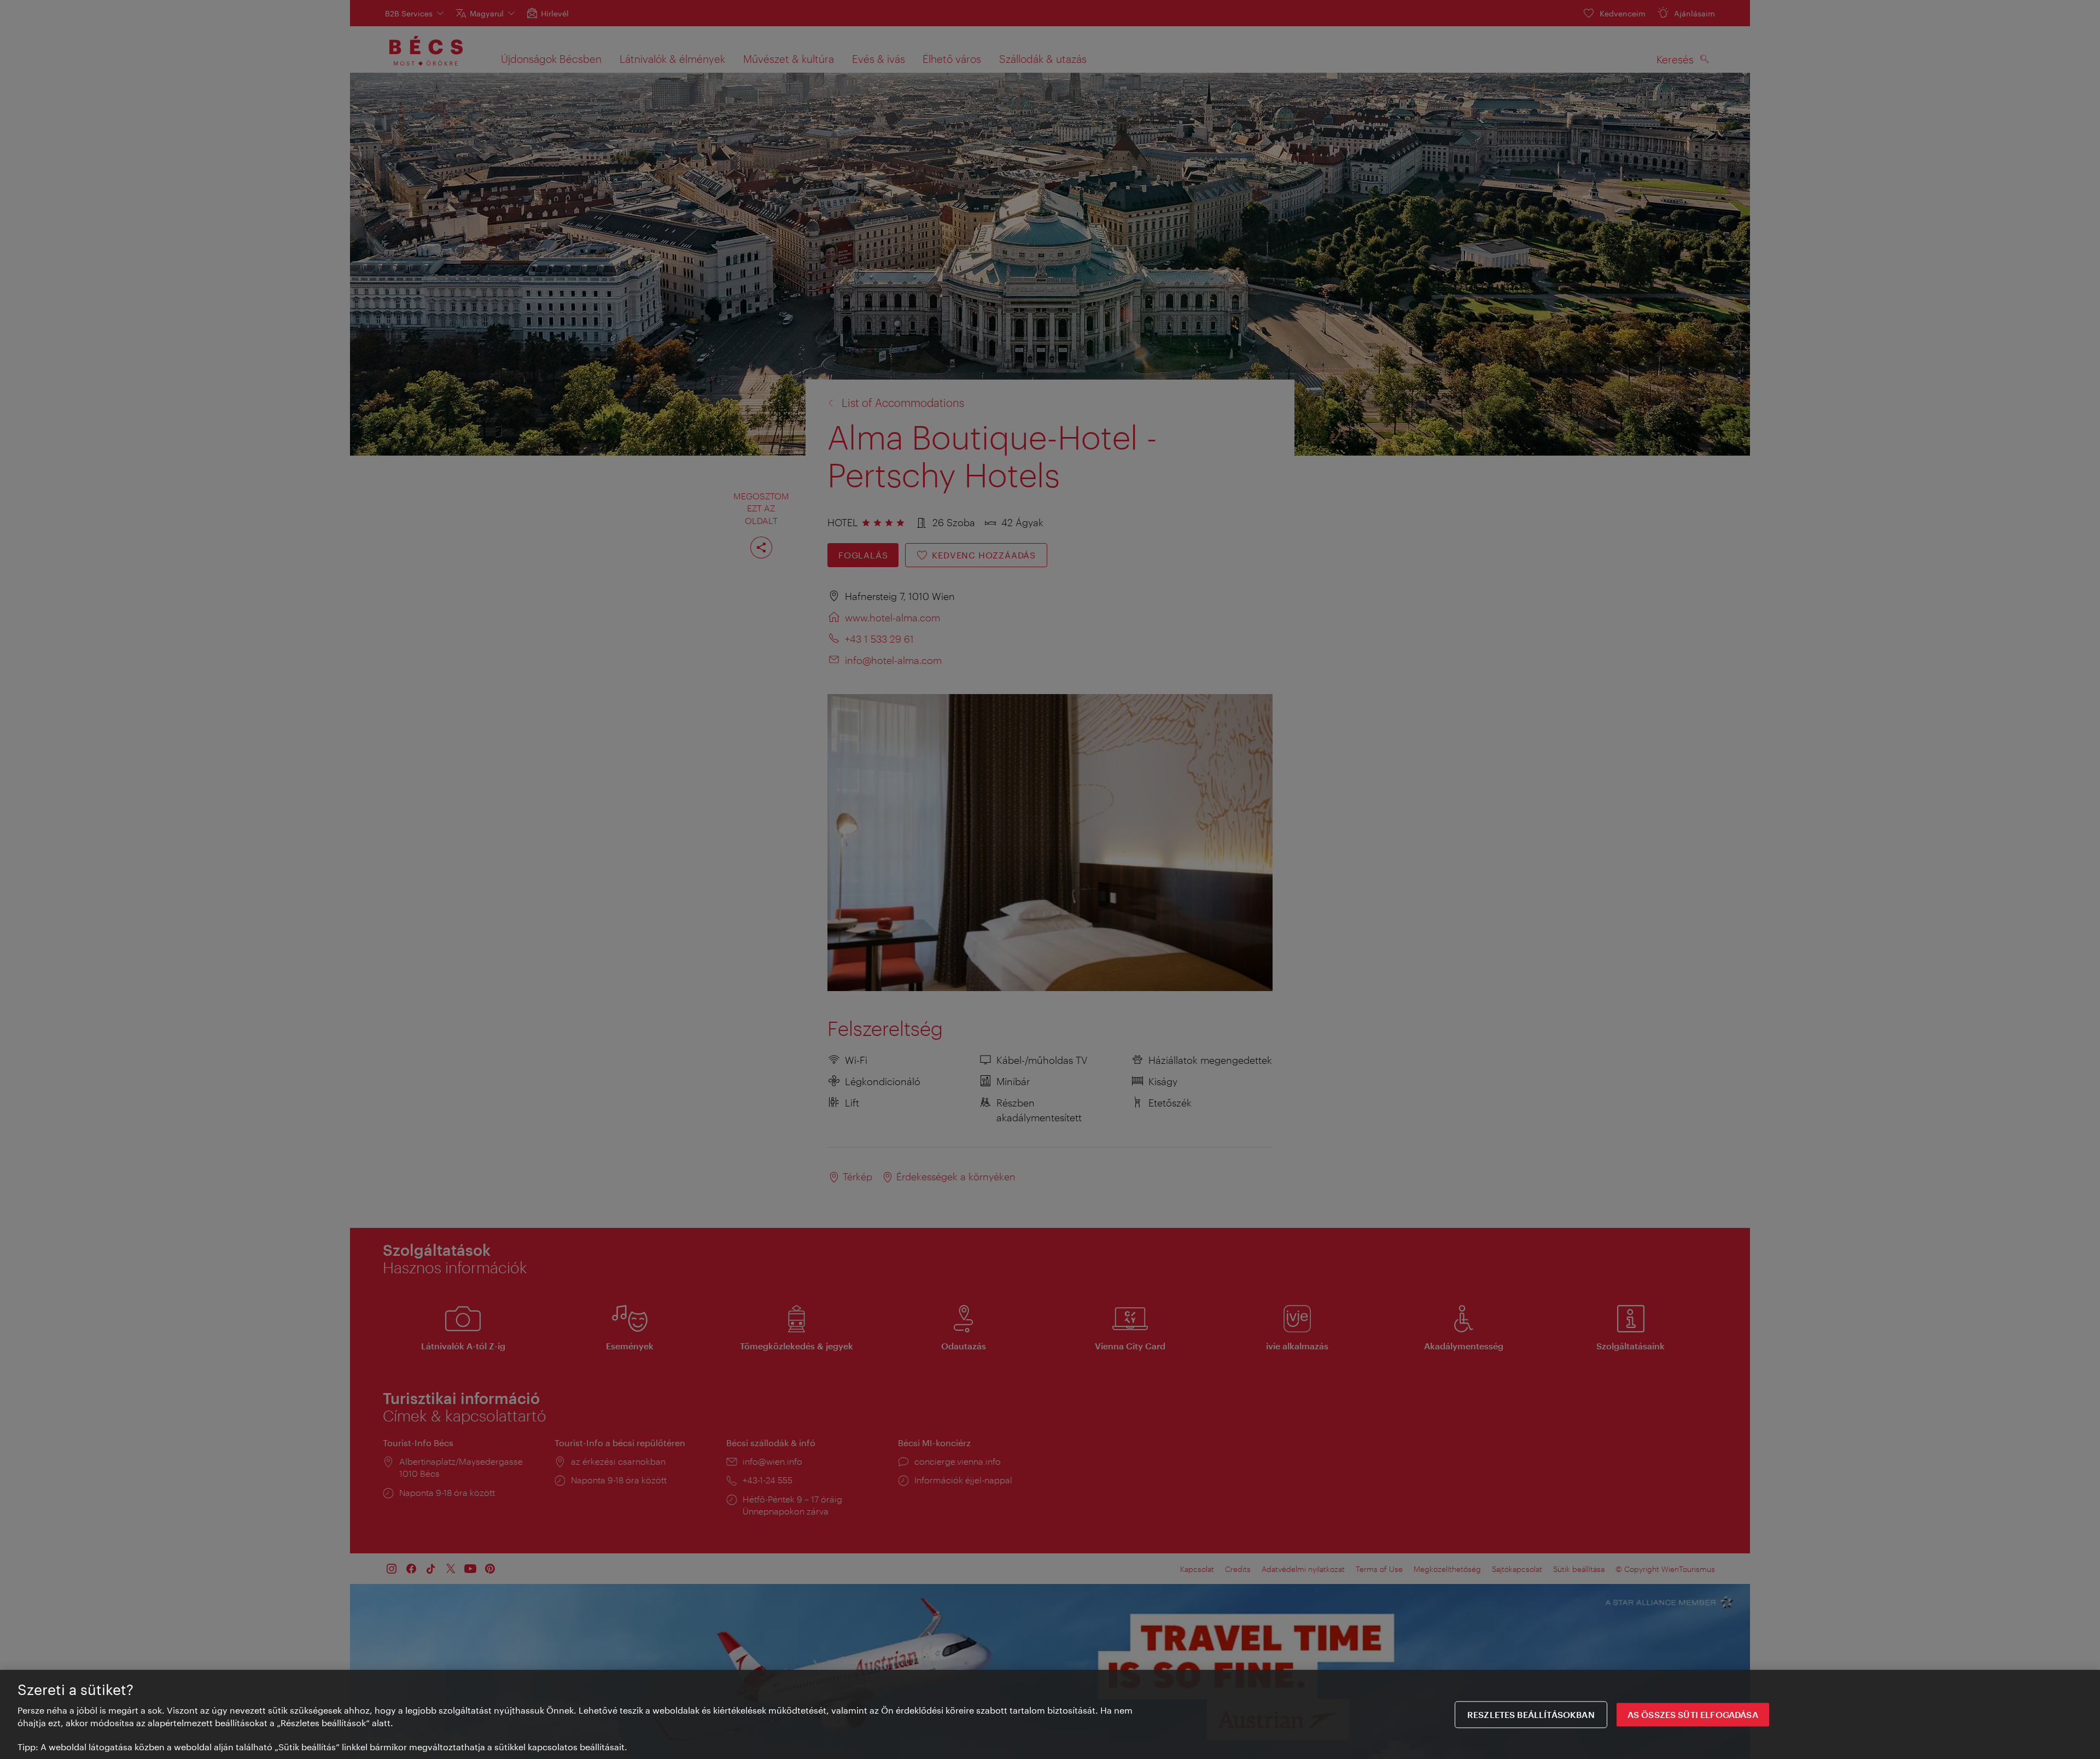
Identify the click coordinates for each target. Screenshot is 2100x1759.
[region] (1050, 1714)
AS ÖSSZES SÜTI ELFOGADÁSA (1693, 1714)
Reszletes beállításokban (1531, 1714)
